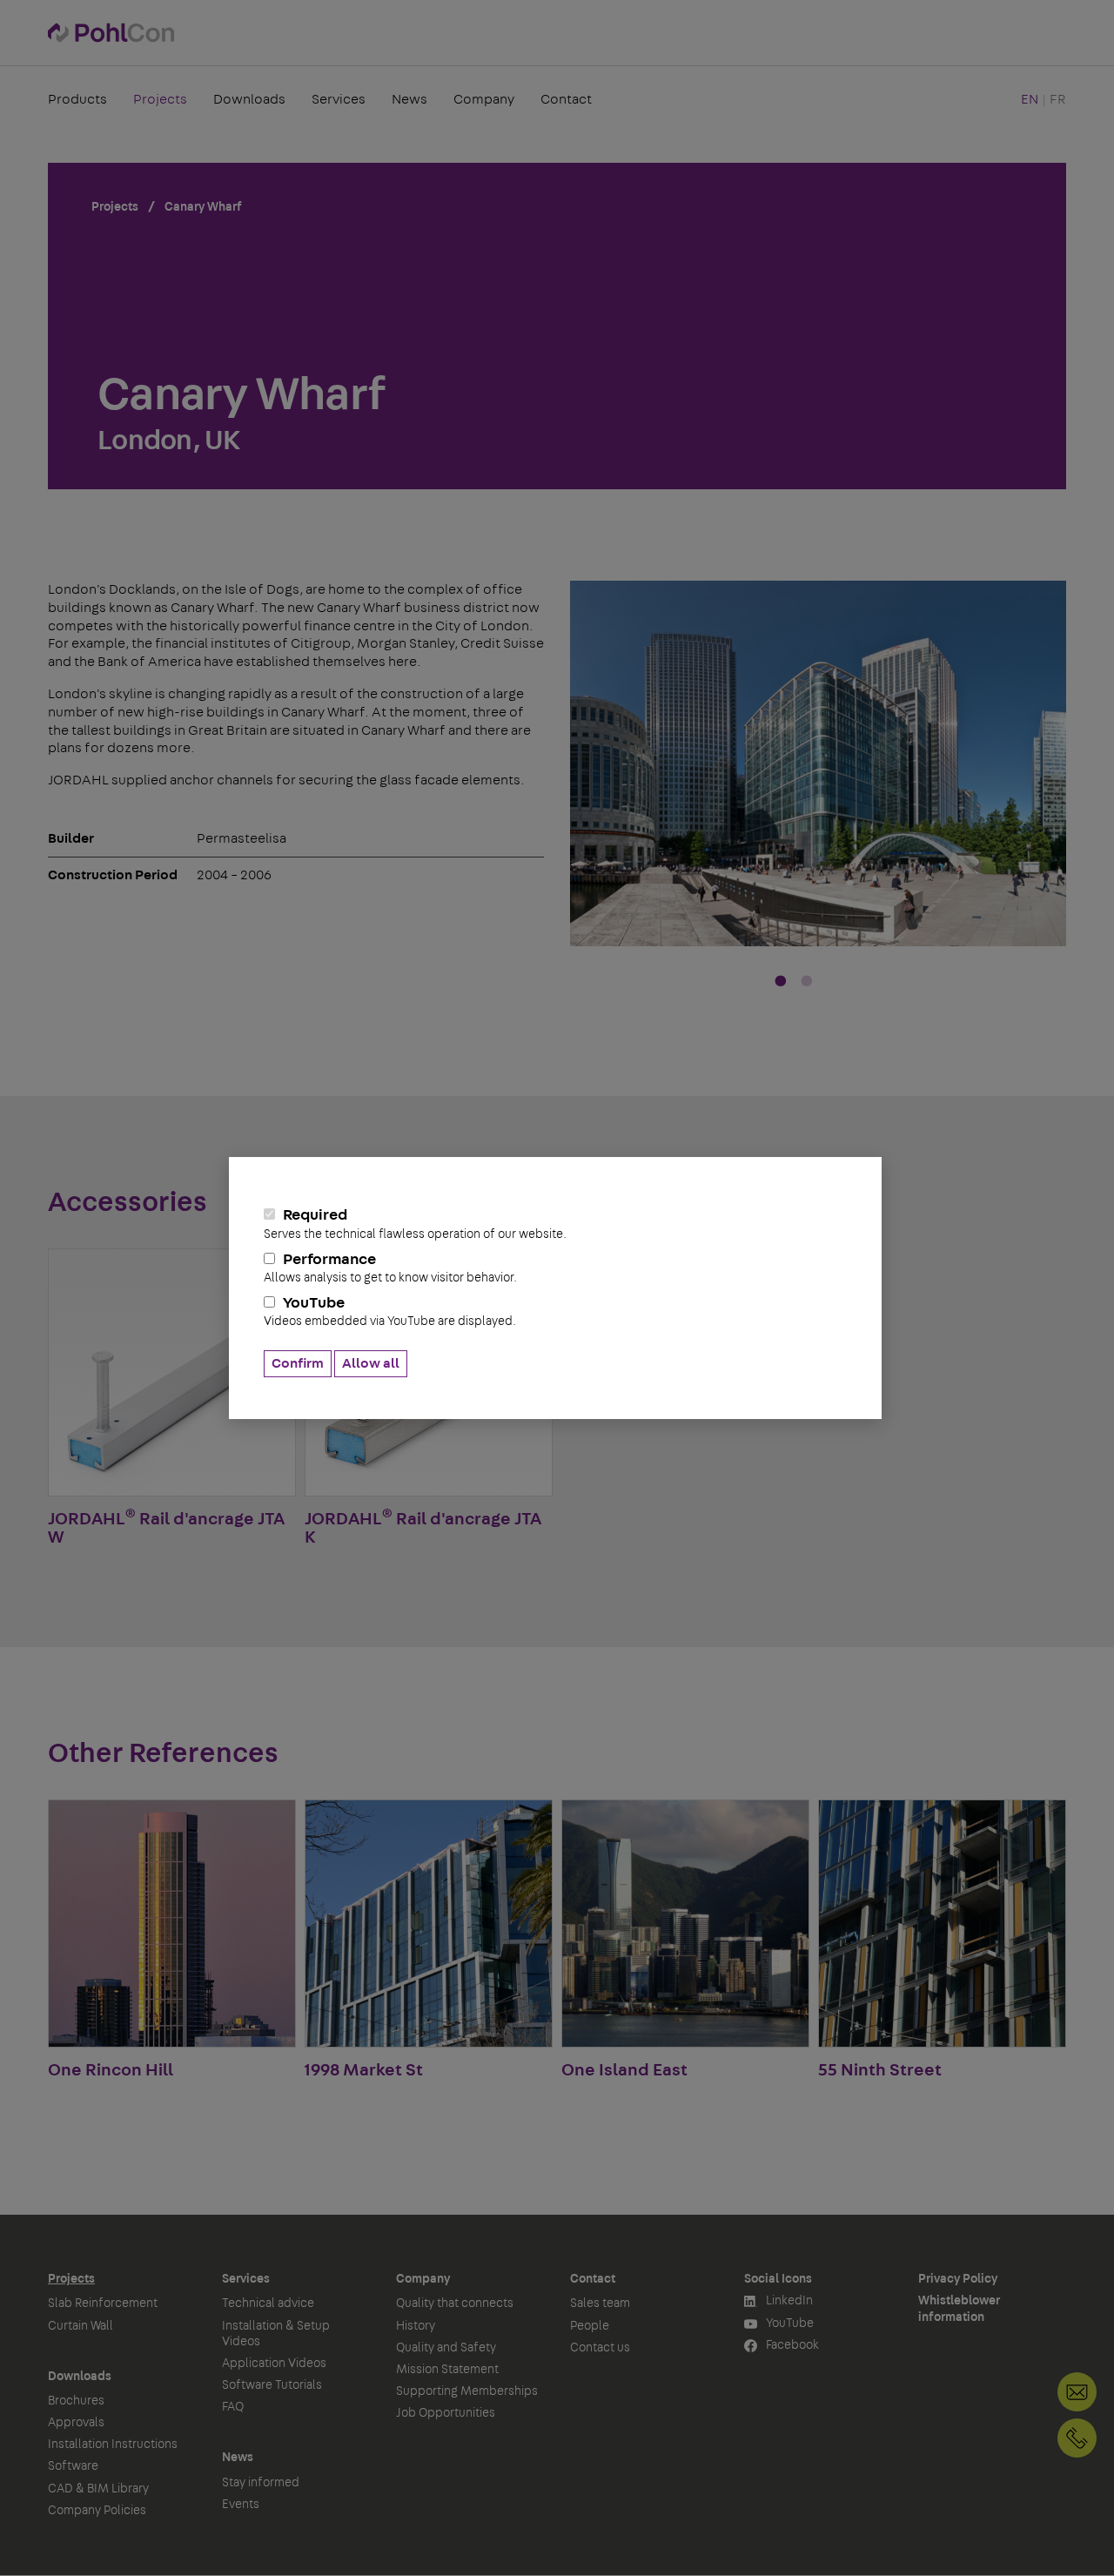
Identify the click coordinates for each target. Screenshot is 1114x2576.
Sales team (600, 2304)
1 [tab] (781, 982)
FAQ (233, 2407)
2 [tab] (807, 982)
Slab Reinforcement (103, 2304)
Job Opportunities (446, 2413)
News (409, 99)
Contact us (600, 2348)
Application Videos (274, 2364)
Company (484, 99)
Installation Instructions (113, 2445)
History (416, 2326)
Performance (390, 1268)
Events (241, 2505)
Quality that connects (455, 2304)
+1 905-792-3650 (1077, 2438)
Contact (566, 99)
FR (1058, 99)
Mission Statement (447, 2370)
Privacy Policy (958, 2279)
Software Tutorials (272, 2385)
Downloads (249, 99)
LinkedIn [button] (788, 2301)
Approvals (76, 2423)
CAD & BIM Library (98, 2489)
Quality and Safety (446, 2348)
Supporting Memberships (467, 2391)
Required (415, 1224)
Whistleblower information (959, 2309)
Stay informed (261, 2483)
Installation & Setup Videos (276, 2334)
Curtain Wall (81, 2326)
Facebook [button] (791, 2345)
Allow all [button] (371, 1363)
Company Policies (97, 2511)
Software (73, 2466)
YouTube (390, 1312)
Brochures (76, 2401)
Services (339, 99)
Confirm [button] (298, 1363)
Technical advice (268, 2304)
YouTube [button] (789, 2324)
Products (77, 99)
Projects (160, 99)
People (590, 2326)
